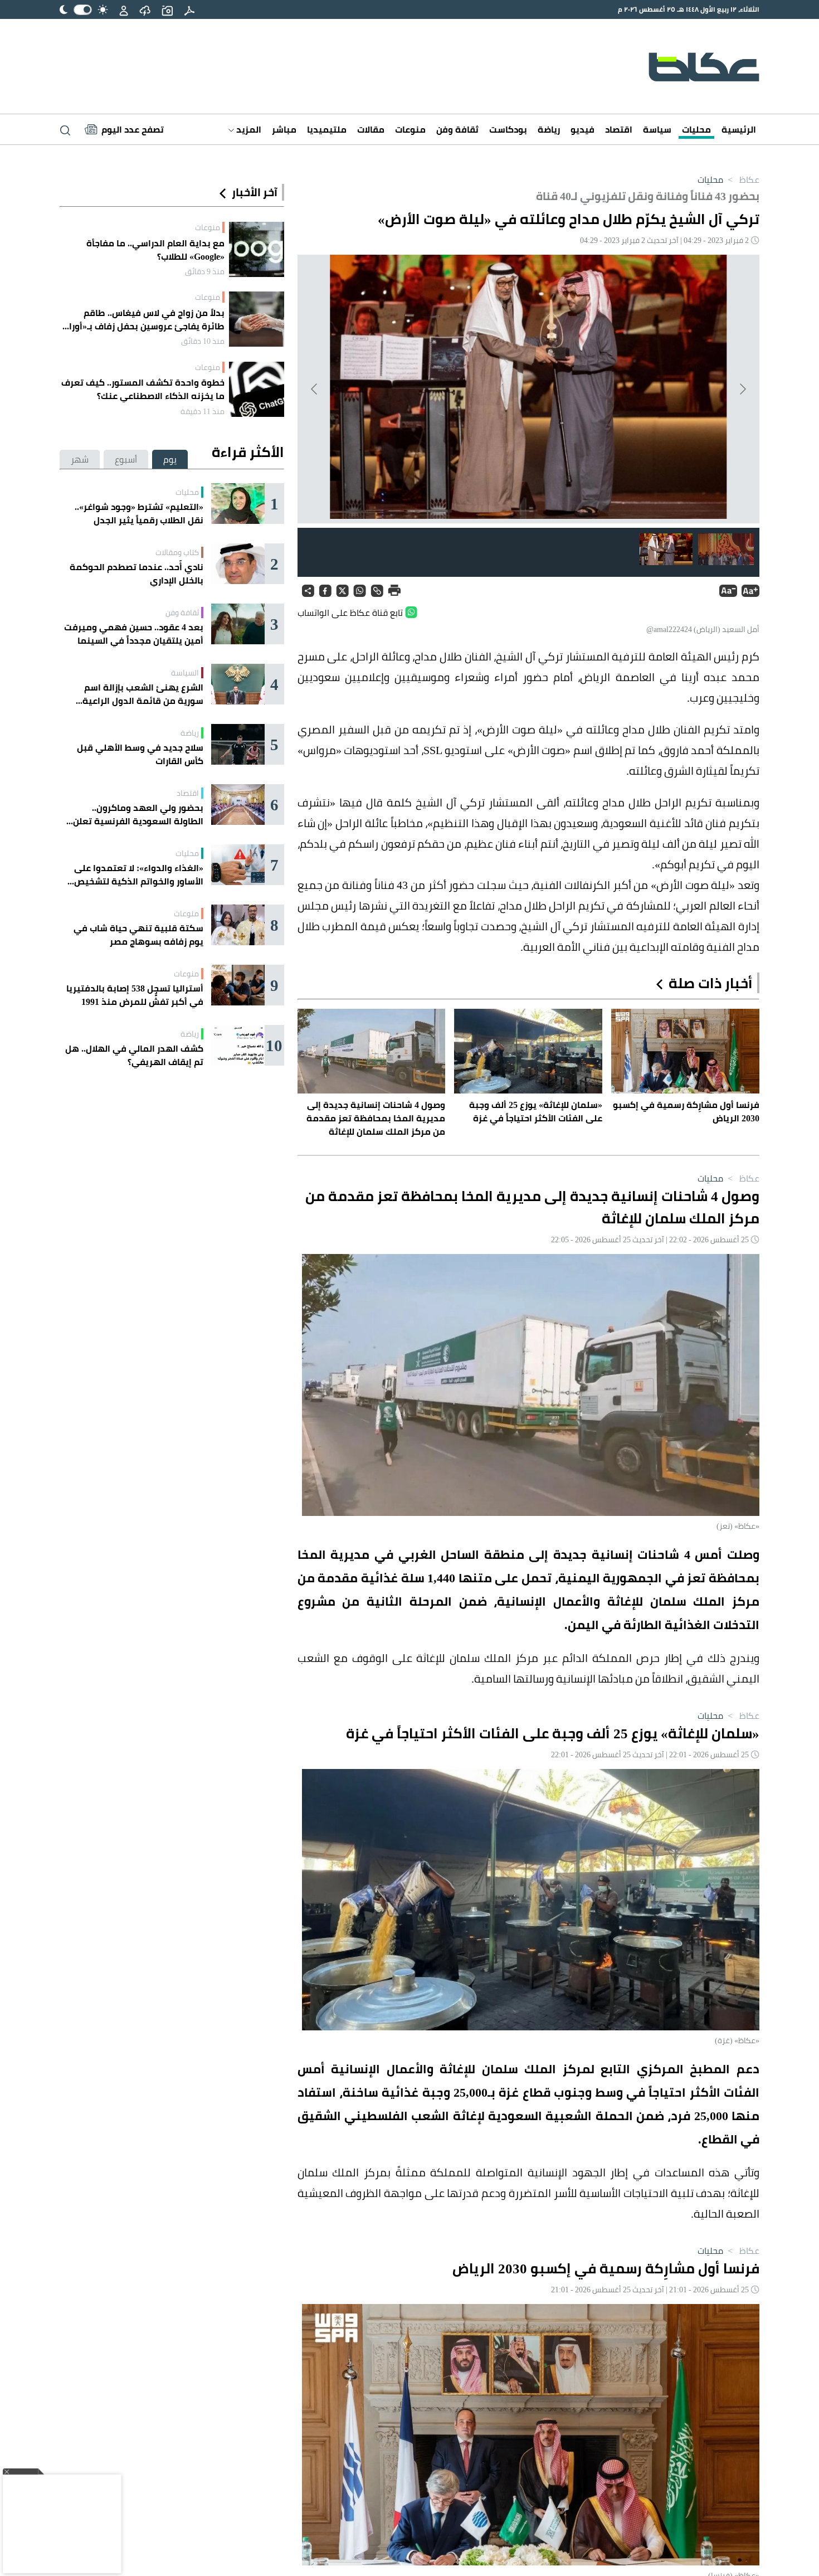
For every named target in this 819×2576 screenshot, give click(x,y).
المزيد (248, 129)
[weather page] (145, 9)
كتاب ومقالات (177, 552)
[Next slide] (315, 389)
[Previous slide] (742, 389)
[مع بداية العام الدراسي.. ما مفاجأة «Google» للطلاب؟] (257, 249)
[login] (124, 9)
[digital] (189, 9)
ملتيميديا (327, 129)
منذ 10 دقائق (203, 341)
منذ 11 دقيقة (203, 411)
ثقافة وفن (457, 129)
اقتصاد (619, 129)
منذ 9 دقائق (205, 271)
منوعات (410, 129)
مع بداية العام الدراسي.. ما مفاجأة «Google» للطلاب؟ (155, 250)
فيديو (582, 129)
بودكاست (508, 129)
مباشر (284, 129)
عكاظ (742, 179)
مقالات (371, 129)
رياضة (549, 129)
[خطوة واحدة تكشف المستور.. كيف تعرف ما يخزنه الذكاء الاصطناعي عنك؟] (257, 389)
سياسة (657, 129)
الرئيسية (739, 129)
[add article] (167, 9)
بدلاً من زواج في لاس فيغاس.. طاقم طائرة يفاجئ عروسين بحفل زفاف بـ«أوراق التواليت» (143, 319)
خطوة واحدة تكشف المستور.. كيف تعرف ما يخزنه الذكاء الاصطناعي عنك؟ (143, 389)
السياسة (185, 673)
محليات (696, 129)
